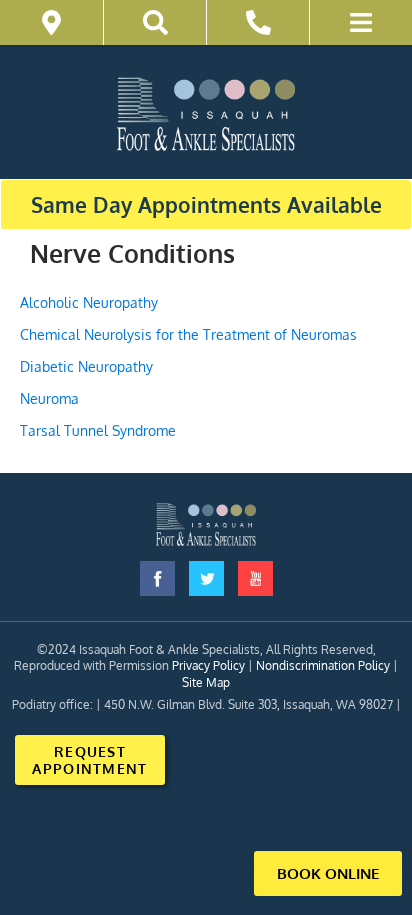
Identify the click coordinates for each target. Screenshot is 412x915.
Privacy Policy (208, 665)
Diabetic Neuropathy (86, 366)
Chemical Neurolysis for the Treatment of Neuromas (188, 334)
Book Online (328, 873)
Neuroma (49, 398)
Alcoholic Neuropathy (89, 302)
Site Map (206, 682)
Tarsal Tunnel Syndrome (98, 430)
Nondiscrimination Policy (323, 665)
